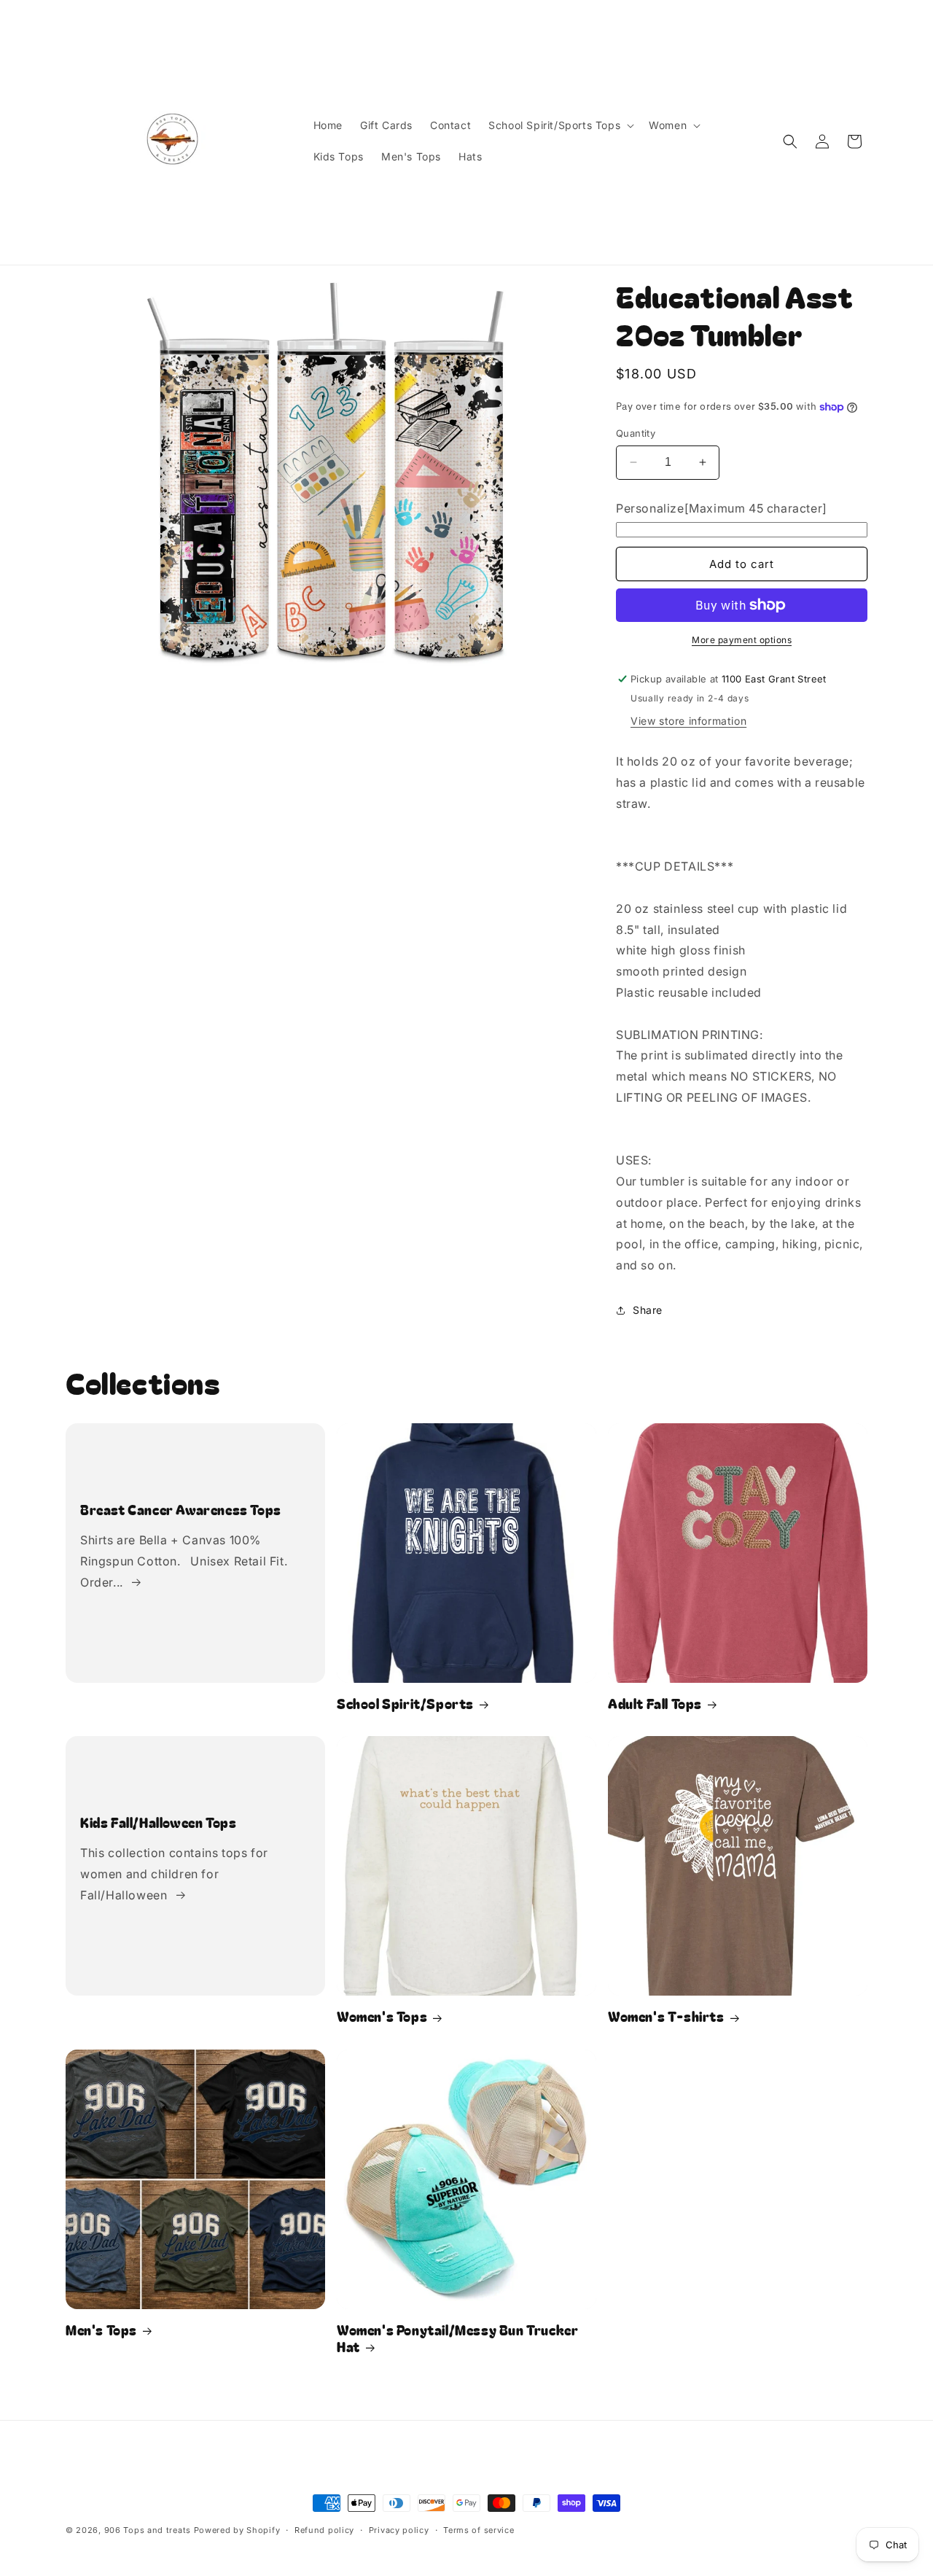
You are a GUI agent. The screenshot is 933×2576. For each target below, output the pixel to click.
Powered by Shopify (237, 2530)
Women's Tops (382, 2016)
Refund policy (324, 2530)
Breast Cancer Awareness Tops (181, 1510)
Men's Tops (101, 2330)
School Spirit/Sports (405, 1704)
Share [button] (648, 1310)
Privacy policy (399, 2530)
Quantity (636, 433)
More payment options (742, 640)
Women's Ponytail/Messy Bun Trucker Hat (457, 2339)
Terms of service (479, 2530)
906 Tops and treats (148, 2530)
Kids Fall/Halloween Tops (158, 1822)
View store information (688, 721)
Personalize (722, 508)
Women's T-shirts (666, 2016)
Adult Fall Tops (655, 1704)
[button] (560, 125)
